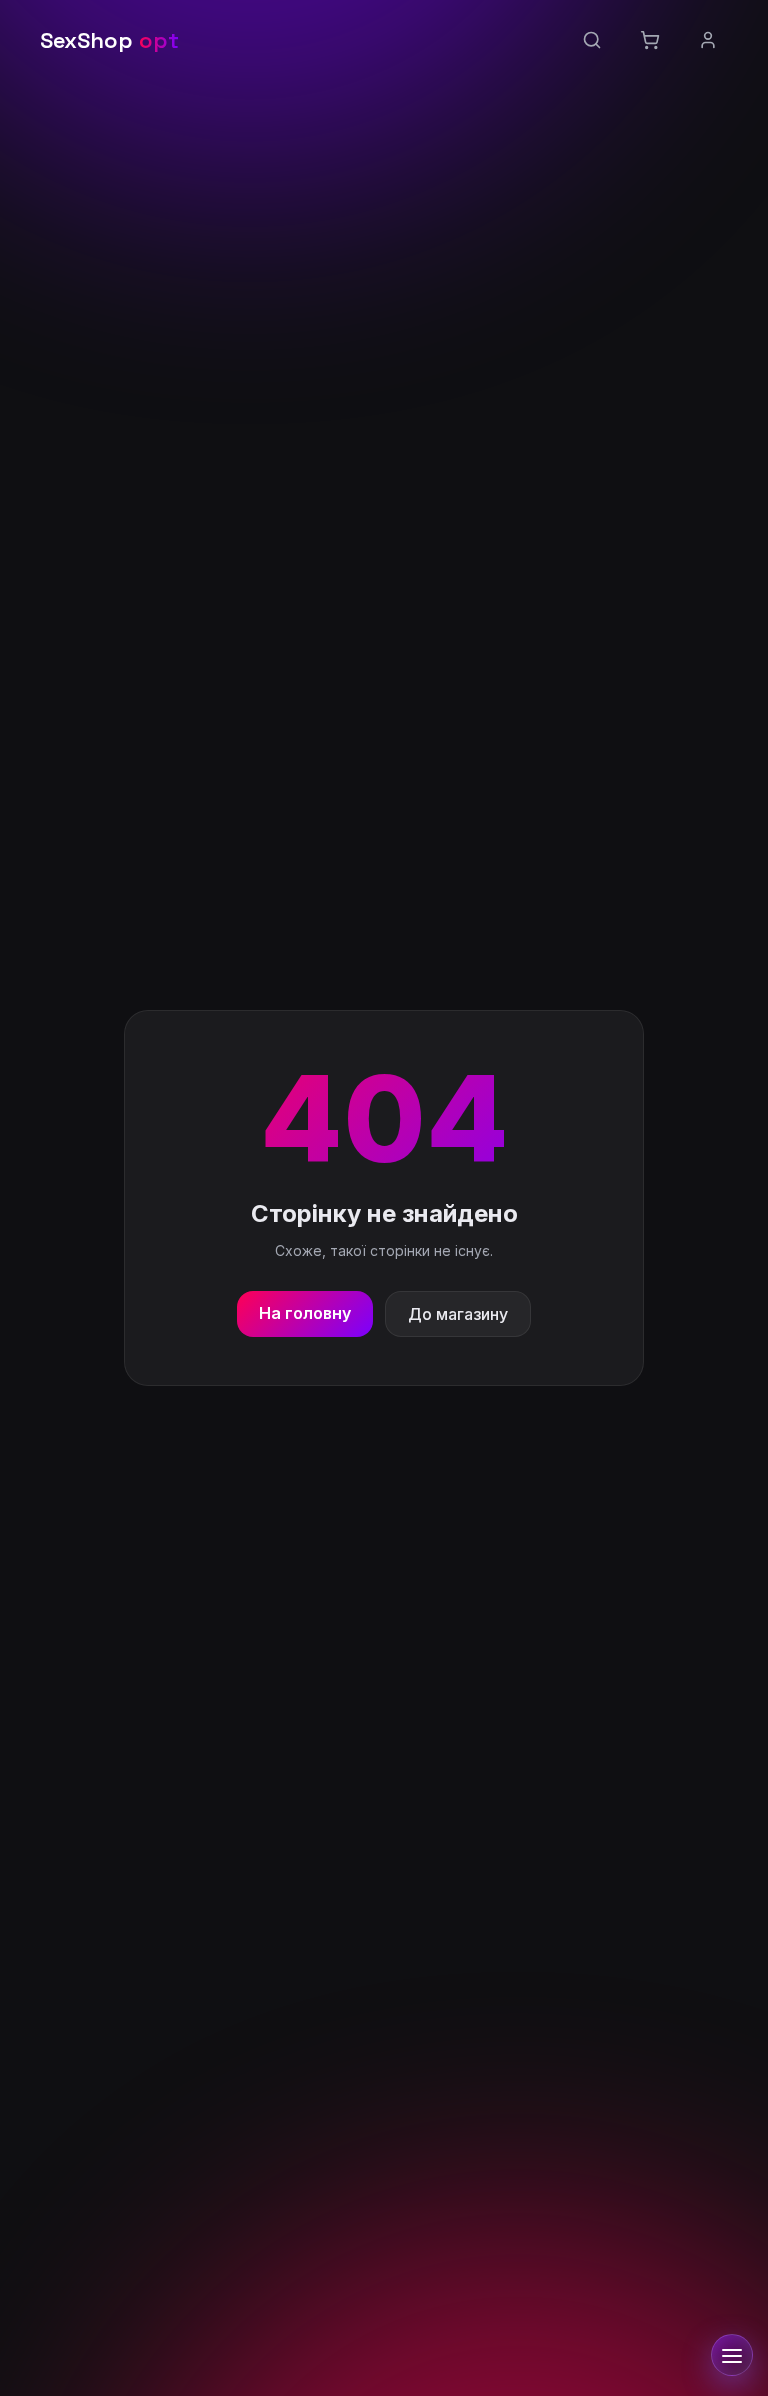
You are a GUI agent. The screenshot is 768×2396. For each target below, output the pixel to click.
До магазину (458, 1314)
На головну (305, 1313)
